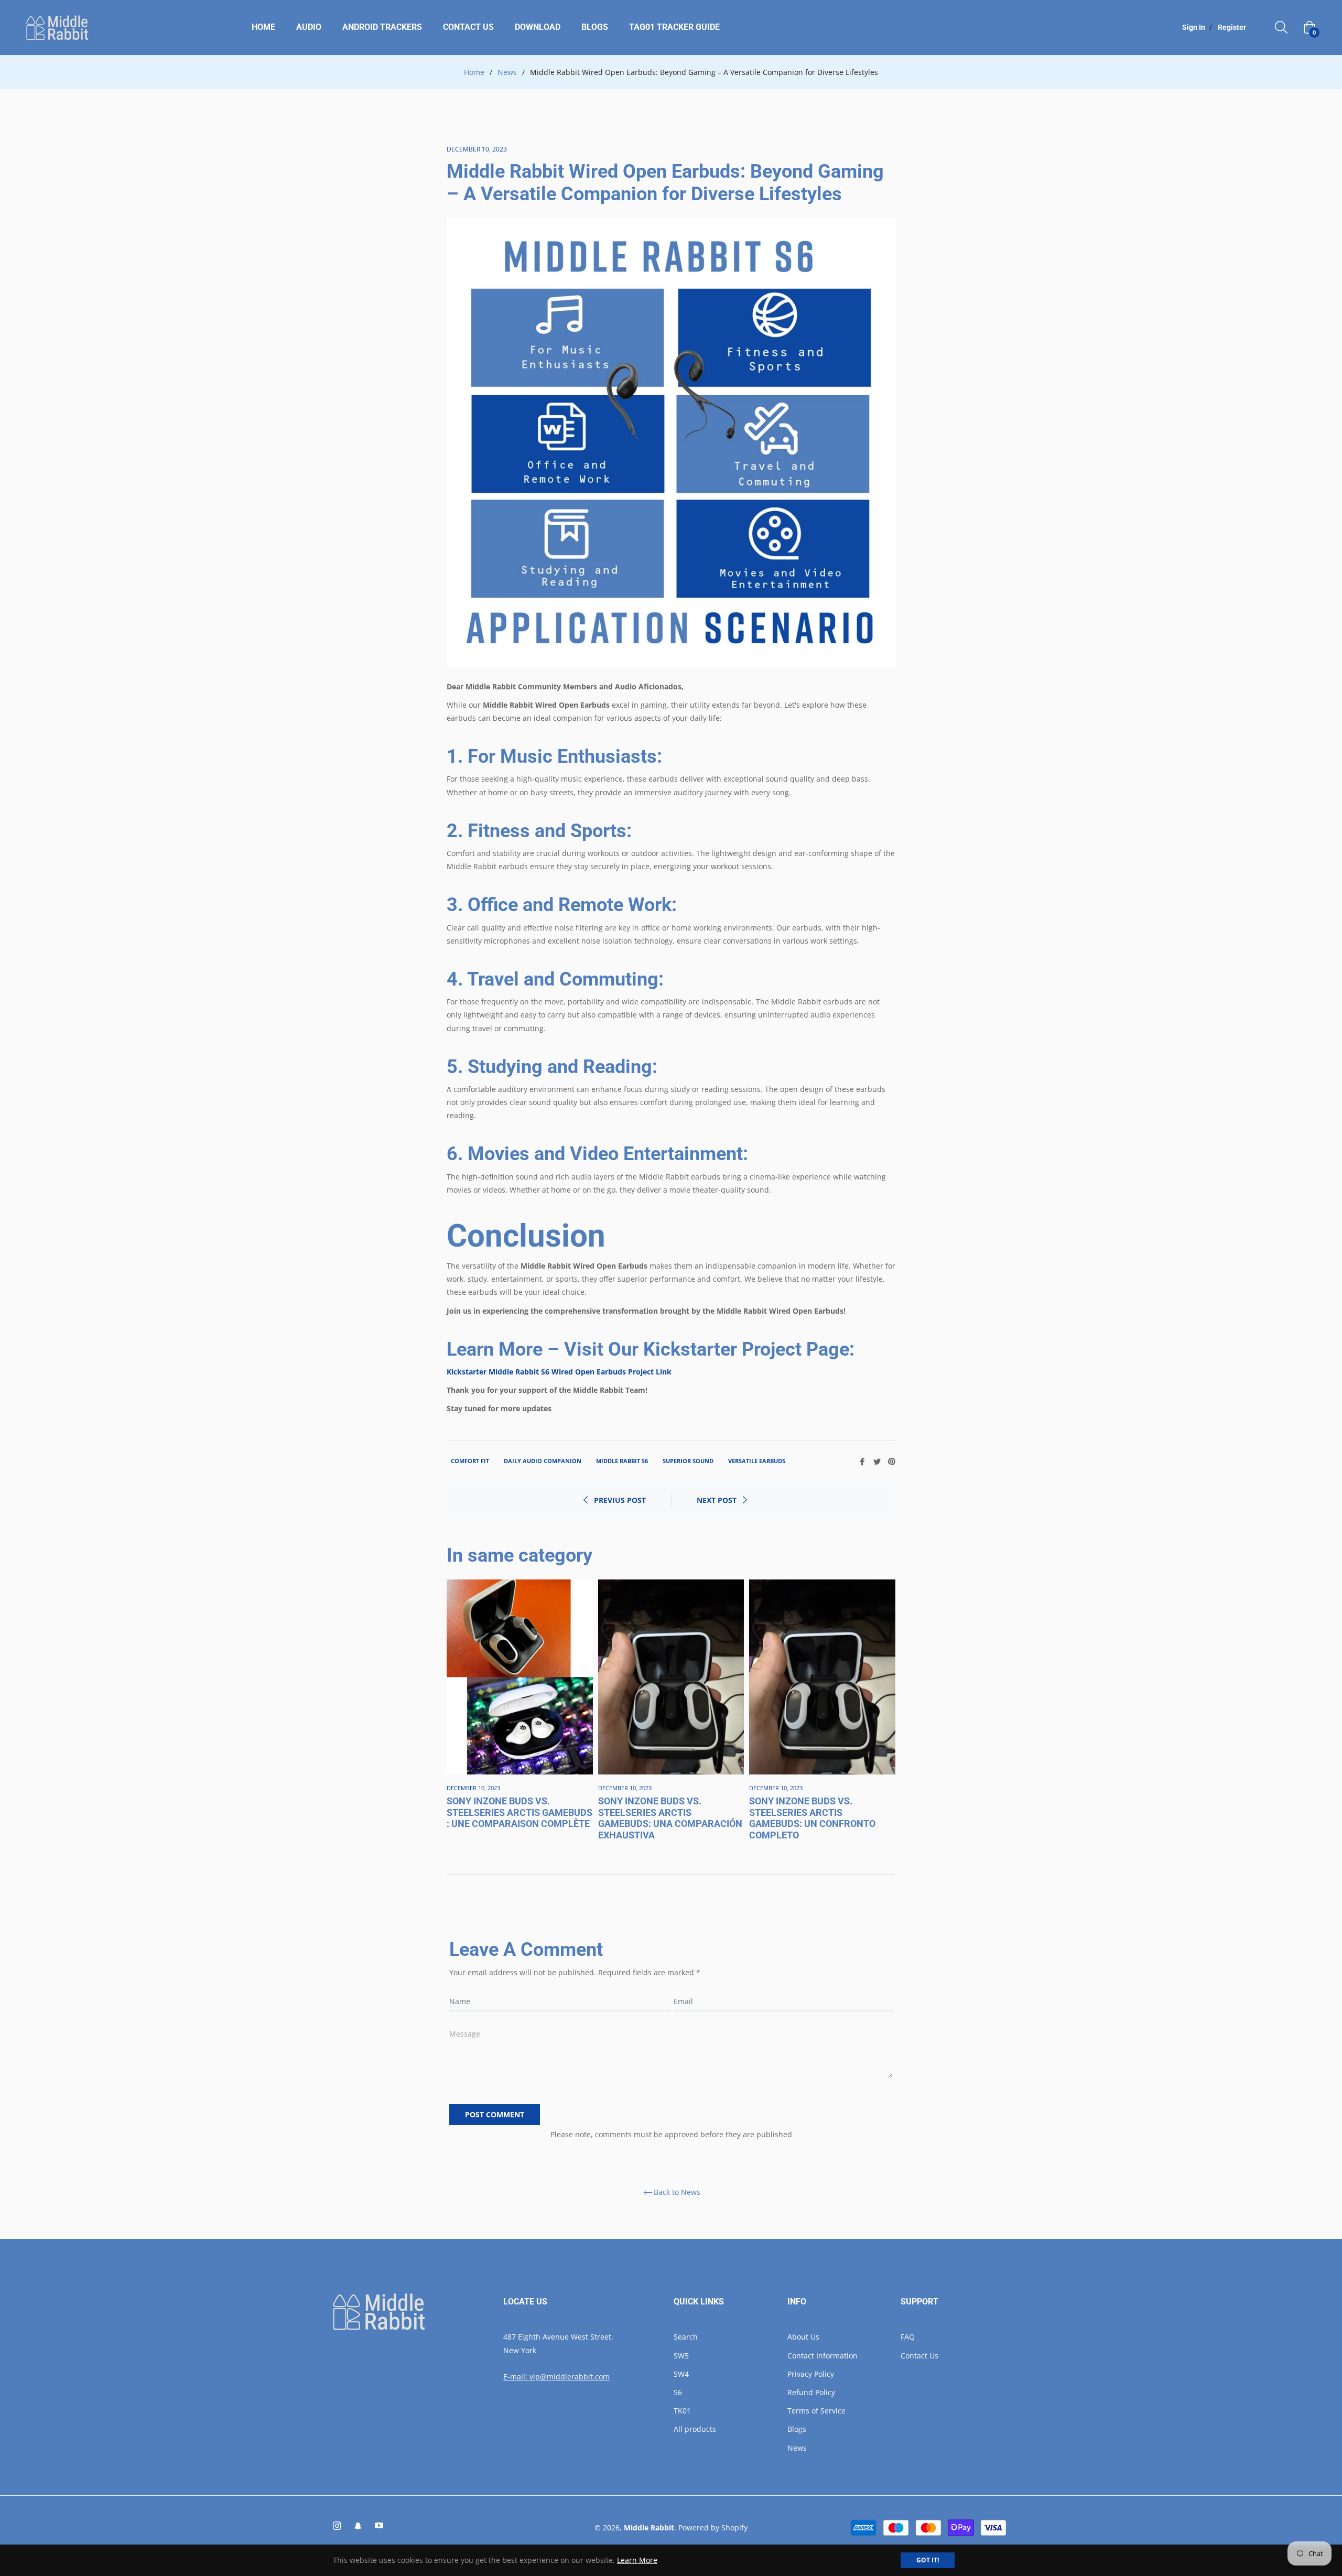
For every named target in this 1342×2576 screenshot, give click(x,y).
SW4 (681, 2374)
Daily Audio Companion (543, 1461)
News (507, 72)
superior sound (688, 1461)
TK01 (682, 2411)
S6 (678, 2392)
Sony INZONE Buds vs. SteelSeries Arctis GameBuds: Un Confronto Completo (812, 1818)
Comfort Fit (470, 1461)
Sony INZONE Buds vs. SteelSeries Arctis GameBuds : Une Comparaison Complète (520, 1812)
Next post (717, 1500)
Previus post (620, 1500)
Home (474, 72)
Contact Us (919, 2356)
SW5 (681, 2356)
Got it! (928, 2560)
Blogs (797, 2429)
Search (686, 2337)
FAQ (908, 2337)
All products (695, 2429)
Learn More (637, 2560)
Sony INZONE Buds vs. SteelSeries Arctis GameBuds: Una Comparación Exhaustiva (670, 1818)
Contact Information (822, 2356)
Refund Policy (811, 2392)
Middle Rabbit (649, 2528)
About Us (803, 2337)
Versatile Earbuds (757, 1461)
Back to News (677, 2193)
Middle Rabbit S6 (622, 1461)
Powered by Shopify (713, 2528)
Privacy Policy (811, 2374)
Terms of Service (816, 2411)
